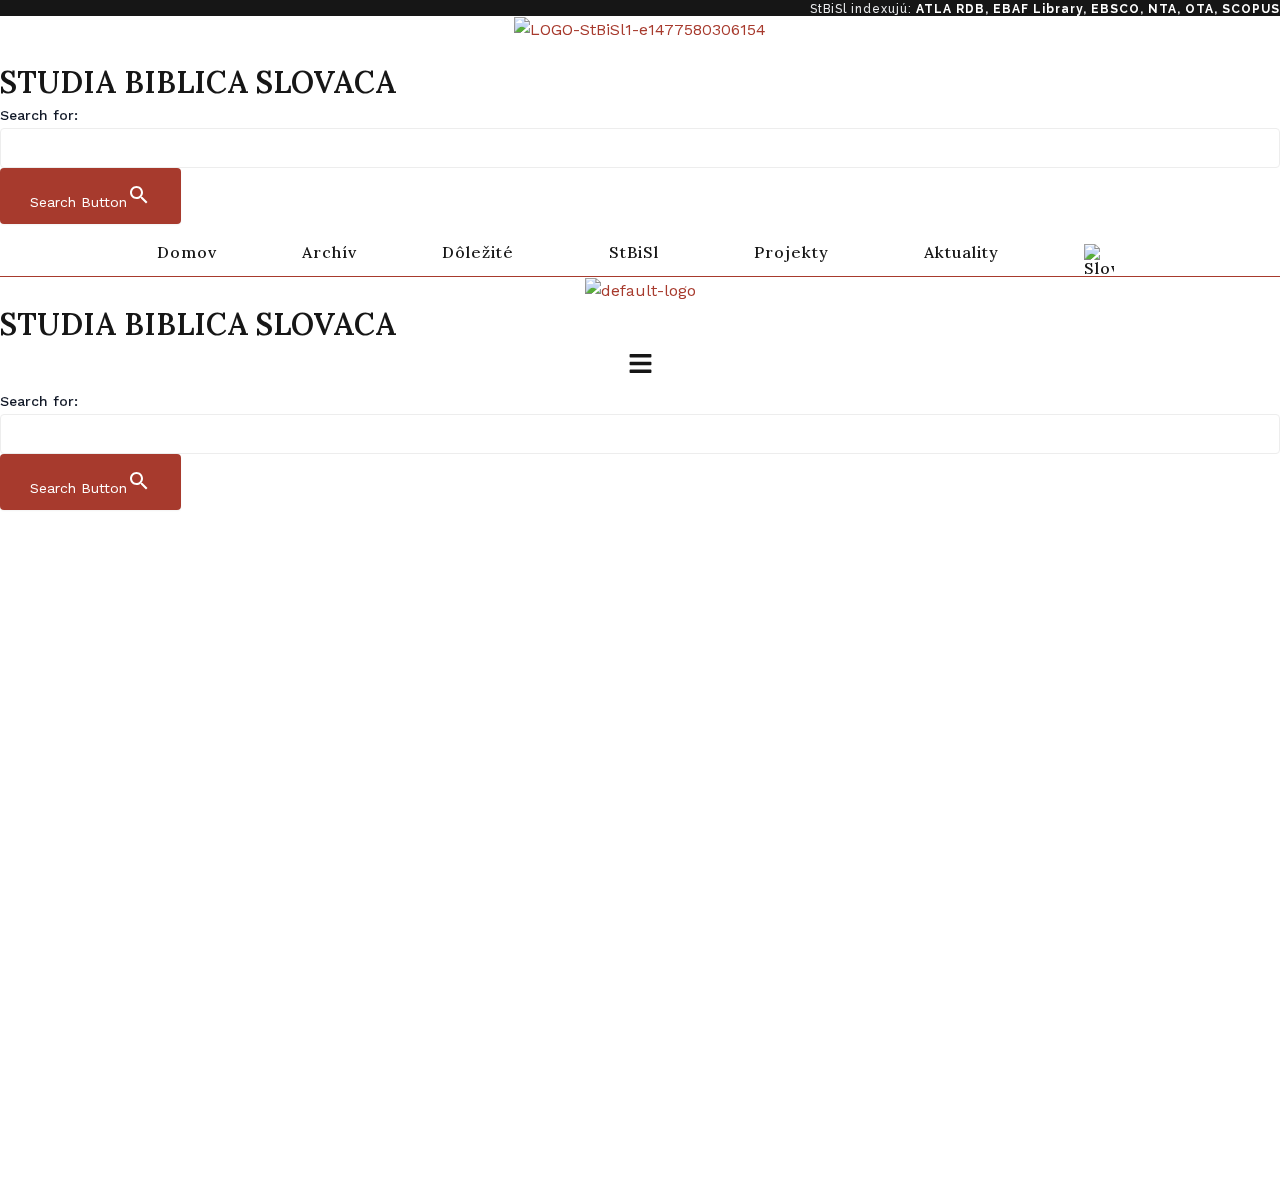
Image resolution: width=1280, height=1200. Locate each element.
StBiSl (634, 252)
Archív (329, 252)
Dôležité (478, 252)
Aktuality (961, 252)
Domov (187, 252)
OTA (1199, 9)
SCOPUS (1251, 9)
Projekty (791, 252)
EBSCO (1115, 9)
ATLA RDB (950, 9)
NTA (1162, 9)
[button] (483, 252)
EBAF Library (1038, 9)
